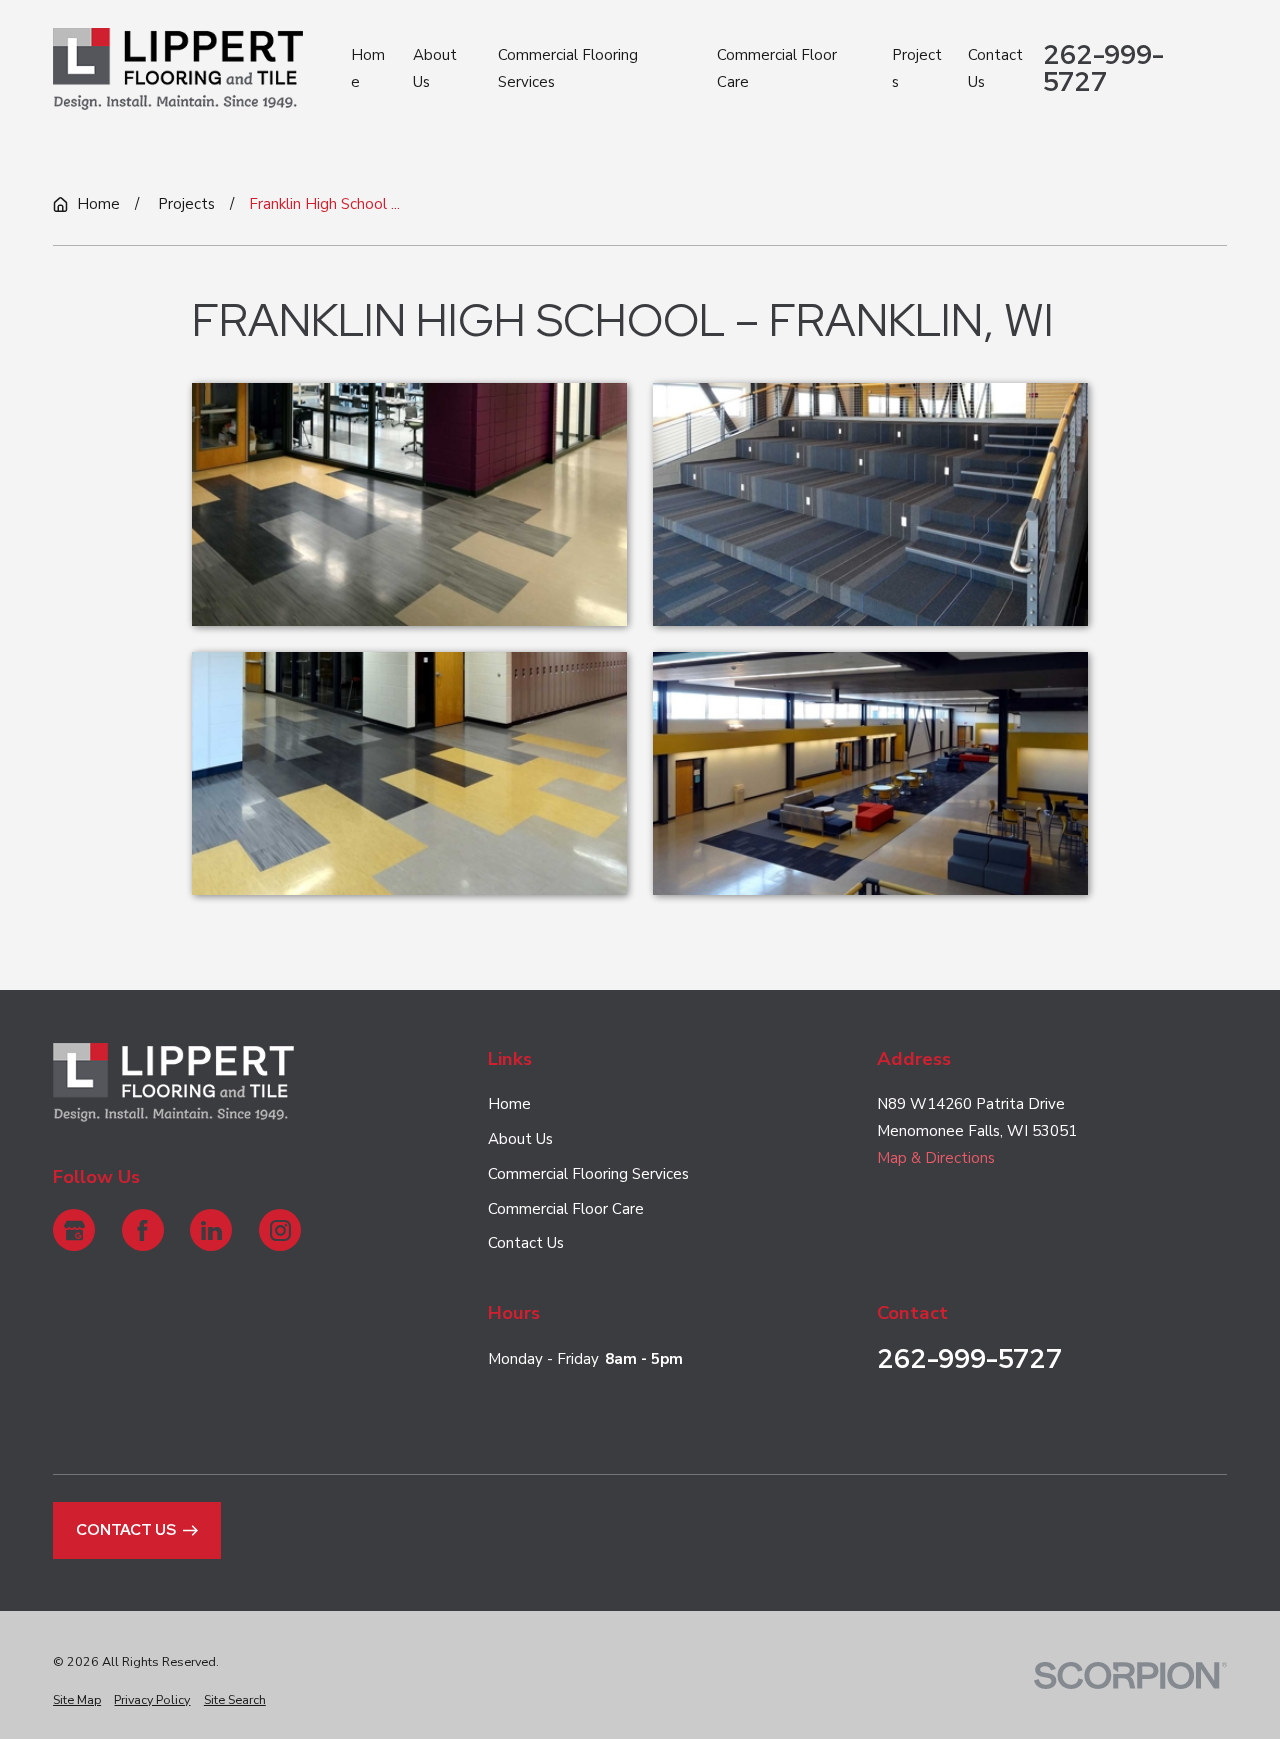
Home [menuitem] (368, 68)
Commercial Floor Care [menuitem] (777, 68)
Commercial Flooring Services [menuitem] (568, 68)
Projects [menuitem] (917, 68)
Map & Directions (936, 1158)
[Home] (178, 69)
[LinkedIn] (211, 1230)
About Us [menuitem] (435, 68)
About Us (520, 1139)
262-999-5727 (1103, 68)
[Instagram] (280, 1230)
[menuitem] (77, 1700)
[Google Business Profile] (74, 1230)
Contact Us (526, 1243)
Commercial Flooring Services (588, 1174)
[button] (409, 504)
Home (509, 1104)
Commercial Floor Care (566, 1209)
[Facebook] (143, 1230)
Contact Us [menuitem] (995, 68)
